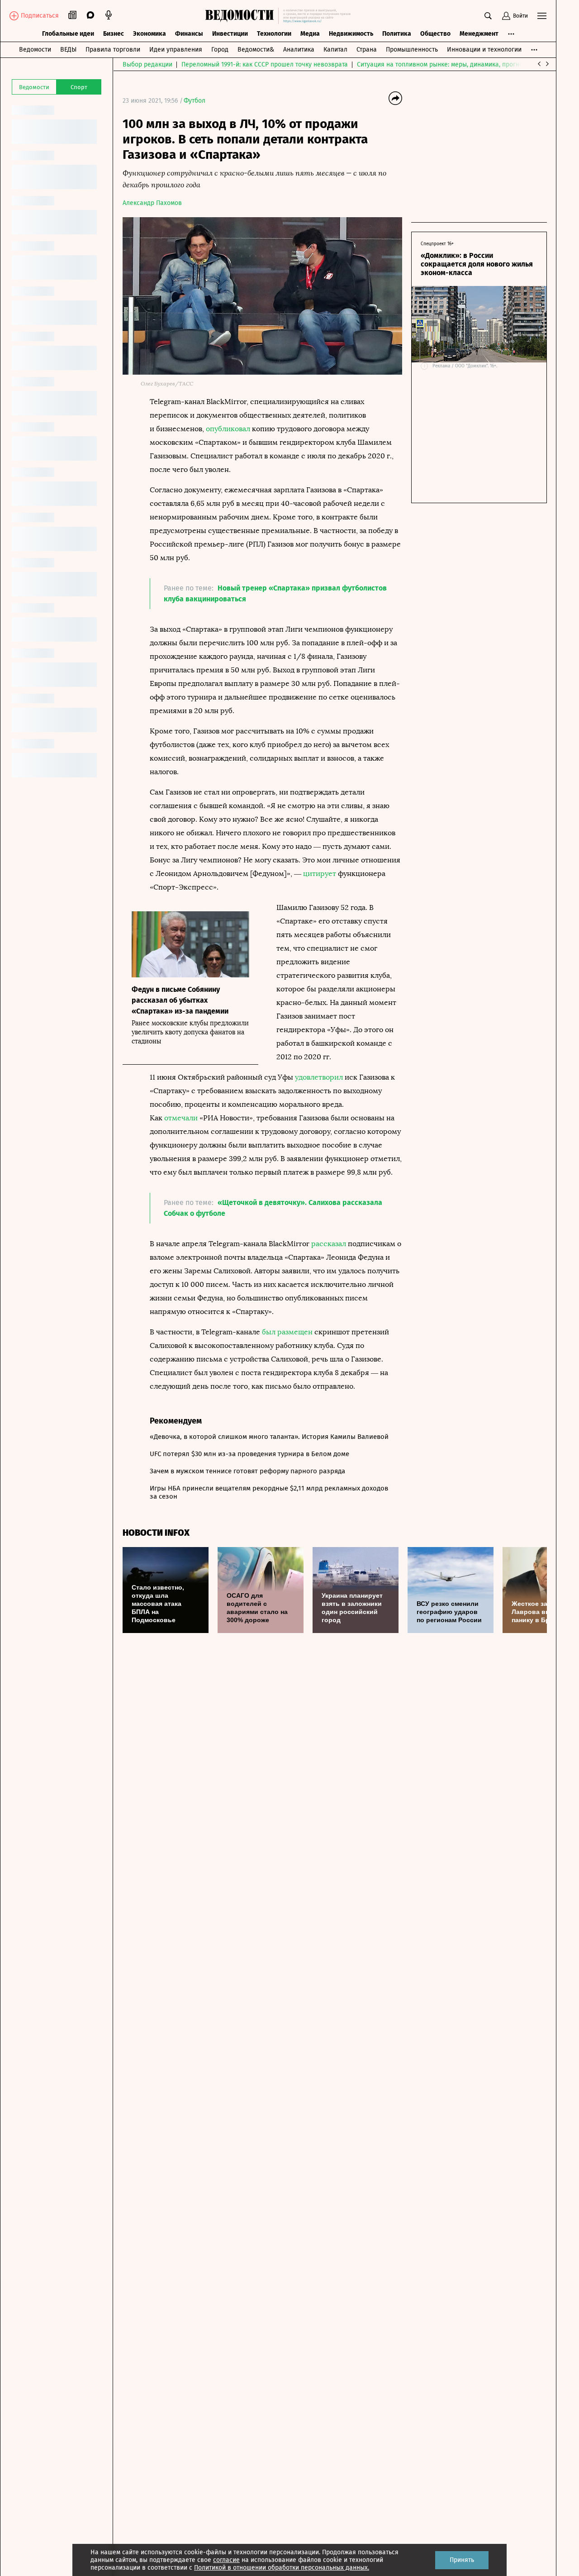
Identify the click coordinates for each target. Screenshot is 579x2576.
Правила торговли (113, 50)
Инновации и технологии (484, 50)
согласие (226, 2560)
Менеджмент (479, 34)
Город (220, 50)
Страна (367, 50)
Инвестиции (230, 34)
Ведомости (35, 50)
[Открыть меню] (542, 16)
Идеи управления (176, 50)
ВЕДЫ (68, 50)
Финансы (189, 34)
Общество (435, 34)
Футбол (195, 101)
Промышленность (412, 50)
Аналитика (299, 50)
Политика (397, 34)
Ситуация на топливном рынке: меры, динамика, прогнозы (444, 64)
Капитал (335, 50)
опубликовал (228, 429)
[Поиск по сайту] (488, 16)
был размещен (288, 1332)
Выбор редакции (147, 64)
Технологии (274, 34)
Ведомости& (256, 50)
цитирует (320, 874)
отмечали (181, 1118)
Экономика (149, 34)
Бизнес (114, 34)
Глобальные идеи (68, 34)
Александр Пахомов (152, 203)
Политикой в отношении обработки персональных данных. (282, 2568)
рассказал (329, 1244)
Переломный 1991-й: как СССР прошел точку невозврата (265, 64)
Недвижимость (351, 34)
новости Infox (156, 1533)
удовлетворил (319, 1077)
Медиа (310, 34)
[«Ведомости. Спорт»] (242, 16)
